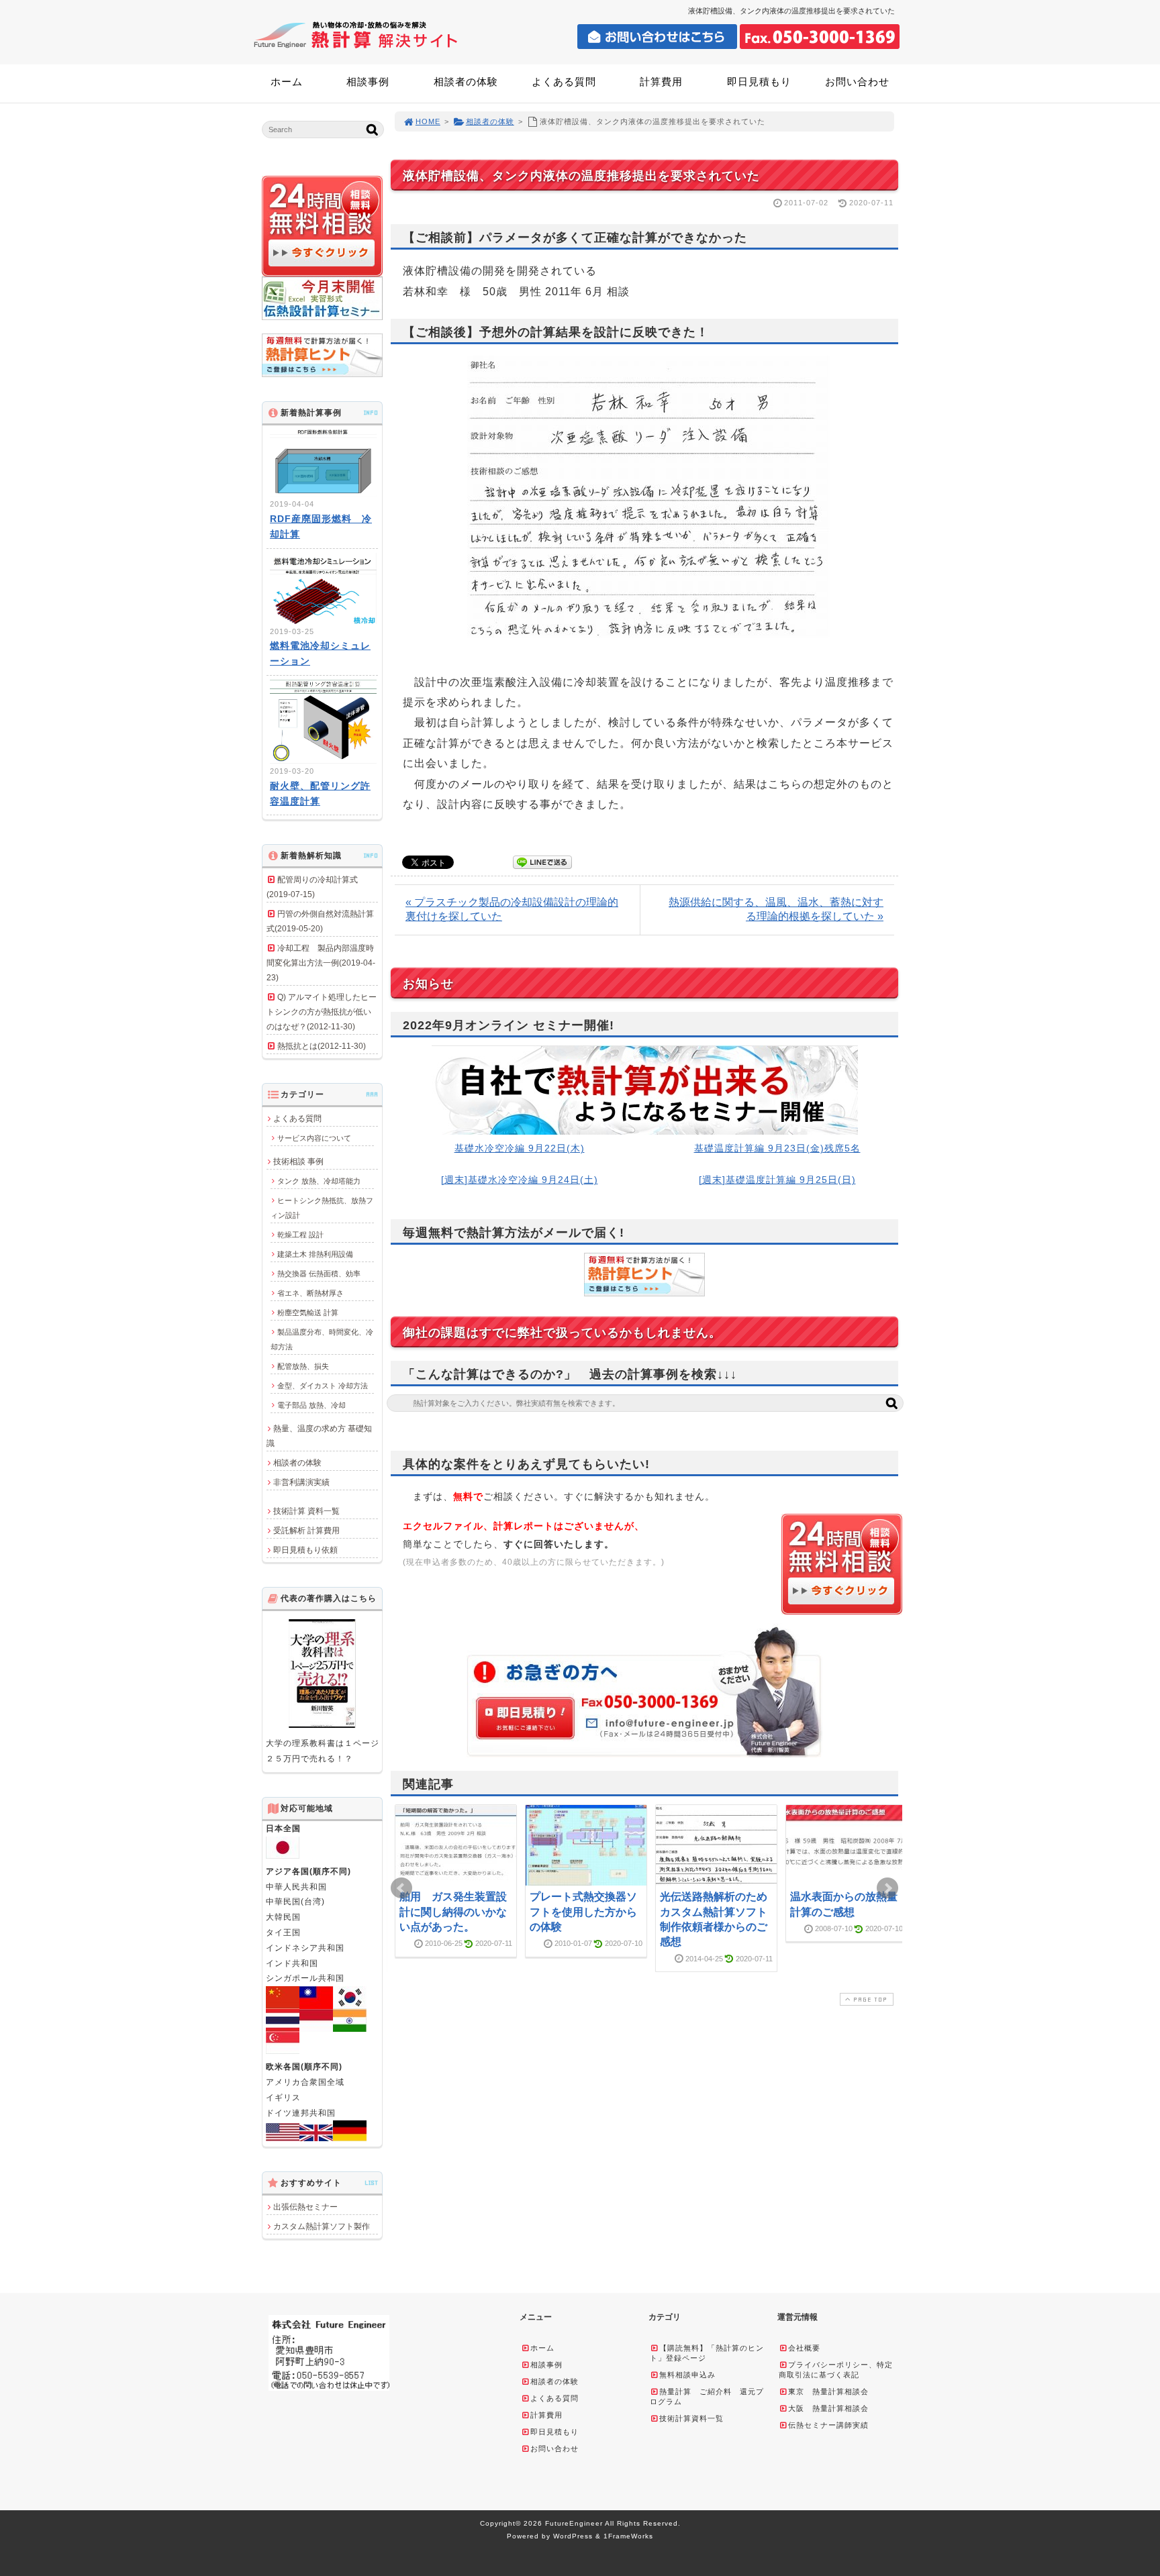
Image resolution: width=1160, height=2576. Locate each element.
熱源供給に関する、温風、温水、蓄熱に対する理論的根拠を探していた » (776, 909)
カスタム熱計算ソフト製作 (322, 2226)
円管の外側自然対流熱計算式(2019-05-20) (320, 921)
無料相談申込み (687, 2375)
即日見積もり (759, 82)
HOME (428, 121)
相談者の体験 (466, 82)
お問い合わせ (857, 82)
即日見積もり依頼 (305, 1550)
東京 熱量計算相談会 (828, 2391)
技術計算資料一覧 (691, 2418)
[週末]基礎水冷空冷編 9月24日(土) (520, 1180)
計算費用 (661, 82)
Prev (401, 1888)
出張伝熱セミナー (305, 2207)
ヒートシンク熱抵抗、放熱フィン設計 (322, 1208)
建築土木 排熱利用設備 (315, 1254)
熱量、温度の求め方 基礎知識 (319, 1436)
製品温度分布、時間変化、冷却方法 (322, 1339)
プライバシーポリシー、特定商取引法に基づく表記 (836, 2370)
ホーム (287, 82)
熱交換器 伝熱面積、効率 (319, 1274)
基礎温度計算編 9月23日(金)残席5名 (777, 1148)
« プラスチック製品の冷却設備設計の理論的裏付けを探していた (512, 909)
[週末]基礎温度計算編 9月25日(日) (777, 1180)
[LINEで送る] (542, 861)
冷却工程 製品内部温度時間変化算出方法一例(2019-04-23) (321, 963)
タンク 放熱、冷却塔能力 (319, 1181)
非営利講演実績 (301, 1482)
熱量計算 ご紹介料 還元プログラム (707, 2397)
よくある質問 (564, 82)
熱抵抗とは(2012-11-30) (322, 1046)
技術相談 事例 (298, 1162)
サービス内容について (314, 1138)
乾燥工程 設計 (300, 1235)
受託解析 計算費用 (306, 1531)
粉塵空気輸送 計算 (308, 1312)
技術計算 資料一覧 (306, 1511)
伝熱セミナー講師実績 (828, 2425)
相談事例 (368, 82)
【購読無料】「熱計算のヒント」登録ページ (707, 2353)
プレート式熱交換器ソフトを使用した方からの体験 (583, 1912)
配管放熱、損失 (303, 1366)
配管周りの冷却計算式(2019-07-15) (312, 887)
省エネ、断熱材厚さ (310, 1293)
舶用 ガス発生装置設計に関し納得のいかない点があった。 (453, 1912)
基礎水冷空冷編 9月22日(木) (520, 1148)
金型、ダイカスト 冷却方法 (323, 1386)
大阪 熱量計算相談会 (828, 2408)
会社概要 (804, 2348)
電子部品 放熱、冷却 (311, 1405)
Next (887, 1888)
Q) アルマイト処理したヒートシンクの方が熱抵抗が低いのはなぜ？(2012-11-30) (322, 1012)
